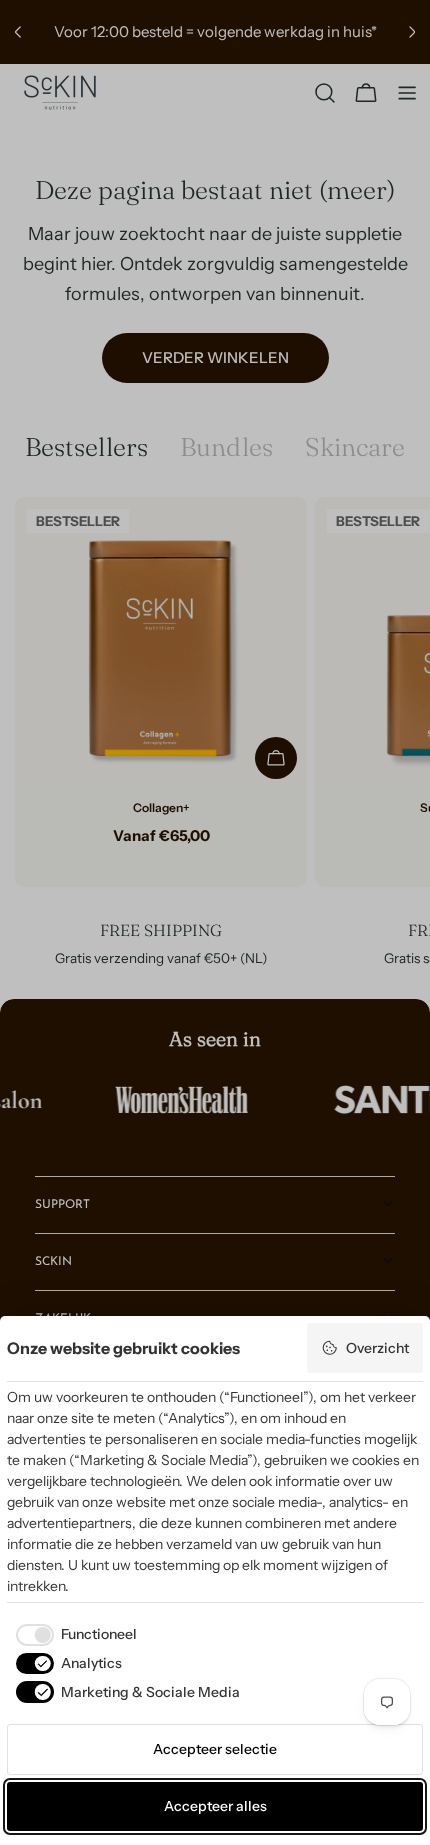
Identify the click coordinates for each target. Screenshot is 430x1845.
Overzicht (377, 1348)
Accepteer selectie (215, 1749)
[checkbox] (72, 1635)
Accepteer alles (215, 1806)
